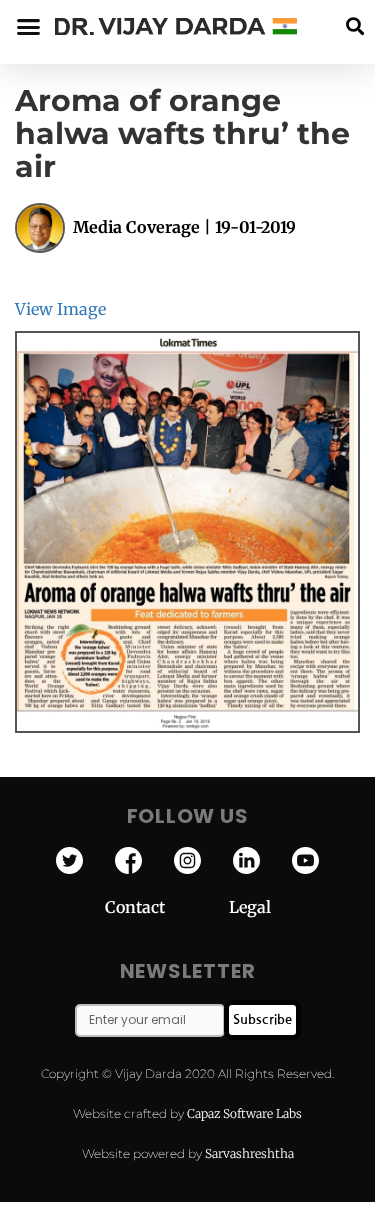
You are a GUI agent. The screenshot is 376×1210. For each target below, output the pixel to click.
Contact (167, 907)
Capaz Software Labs (244, 1113)
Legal (250, 907)
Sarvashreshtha (249, 1153)
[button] (354, 26)
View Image (60, 309)
